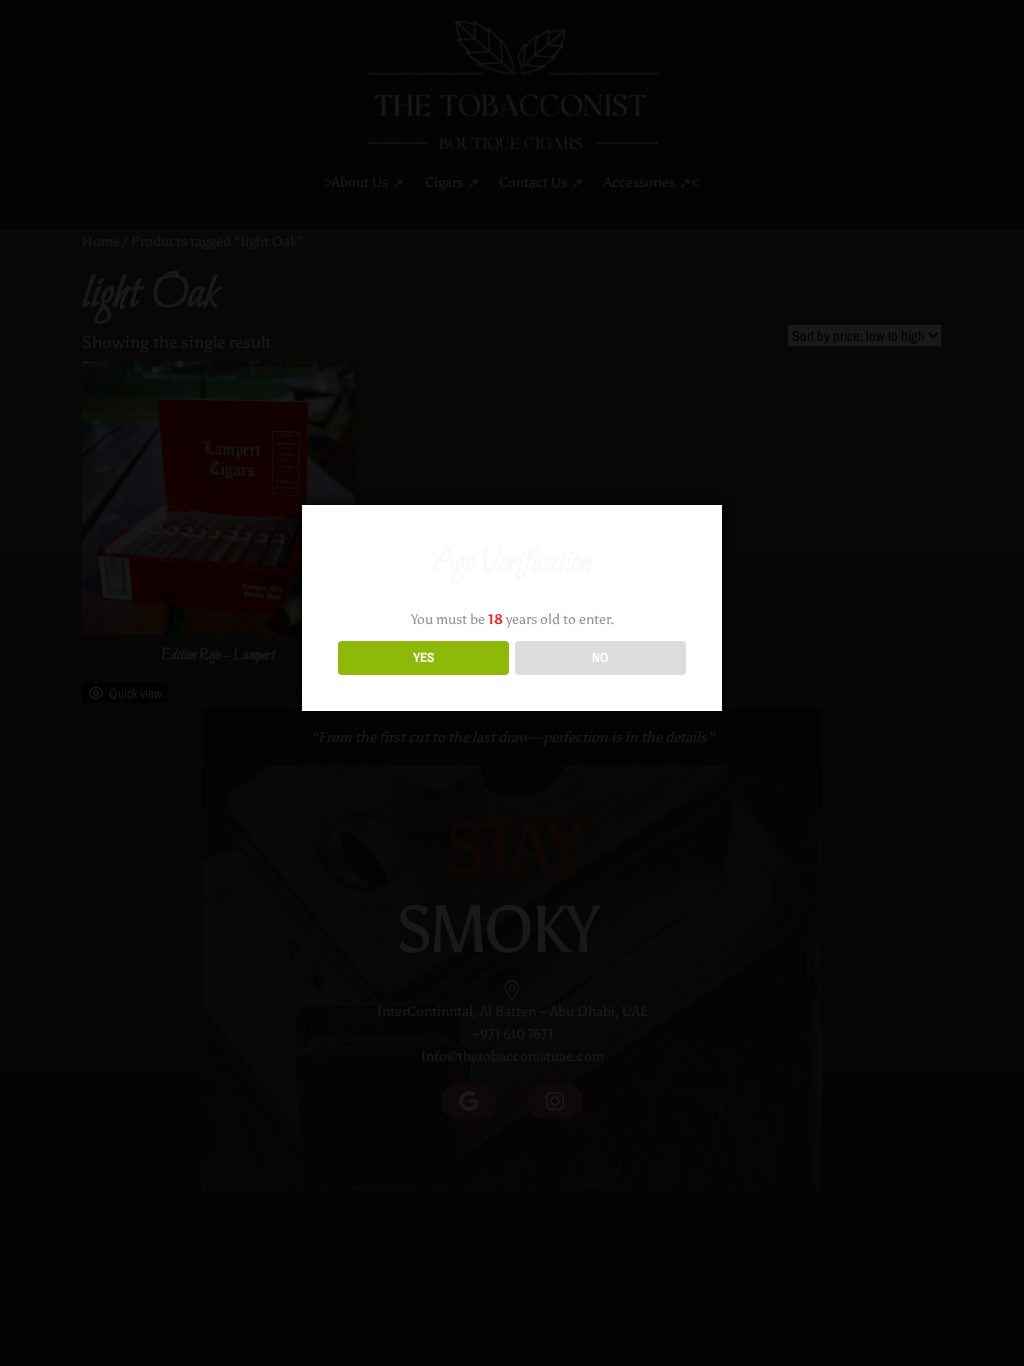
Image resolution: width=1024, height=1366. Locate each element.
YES (423, 657)
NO (600, 657)
